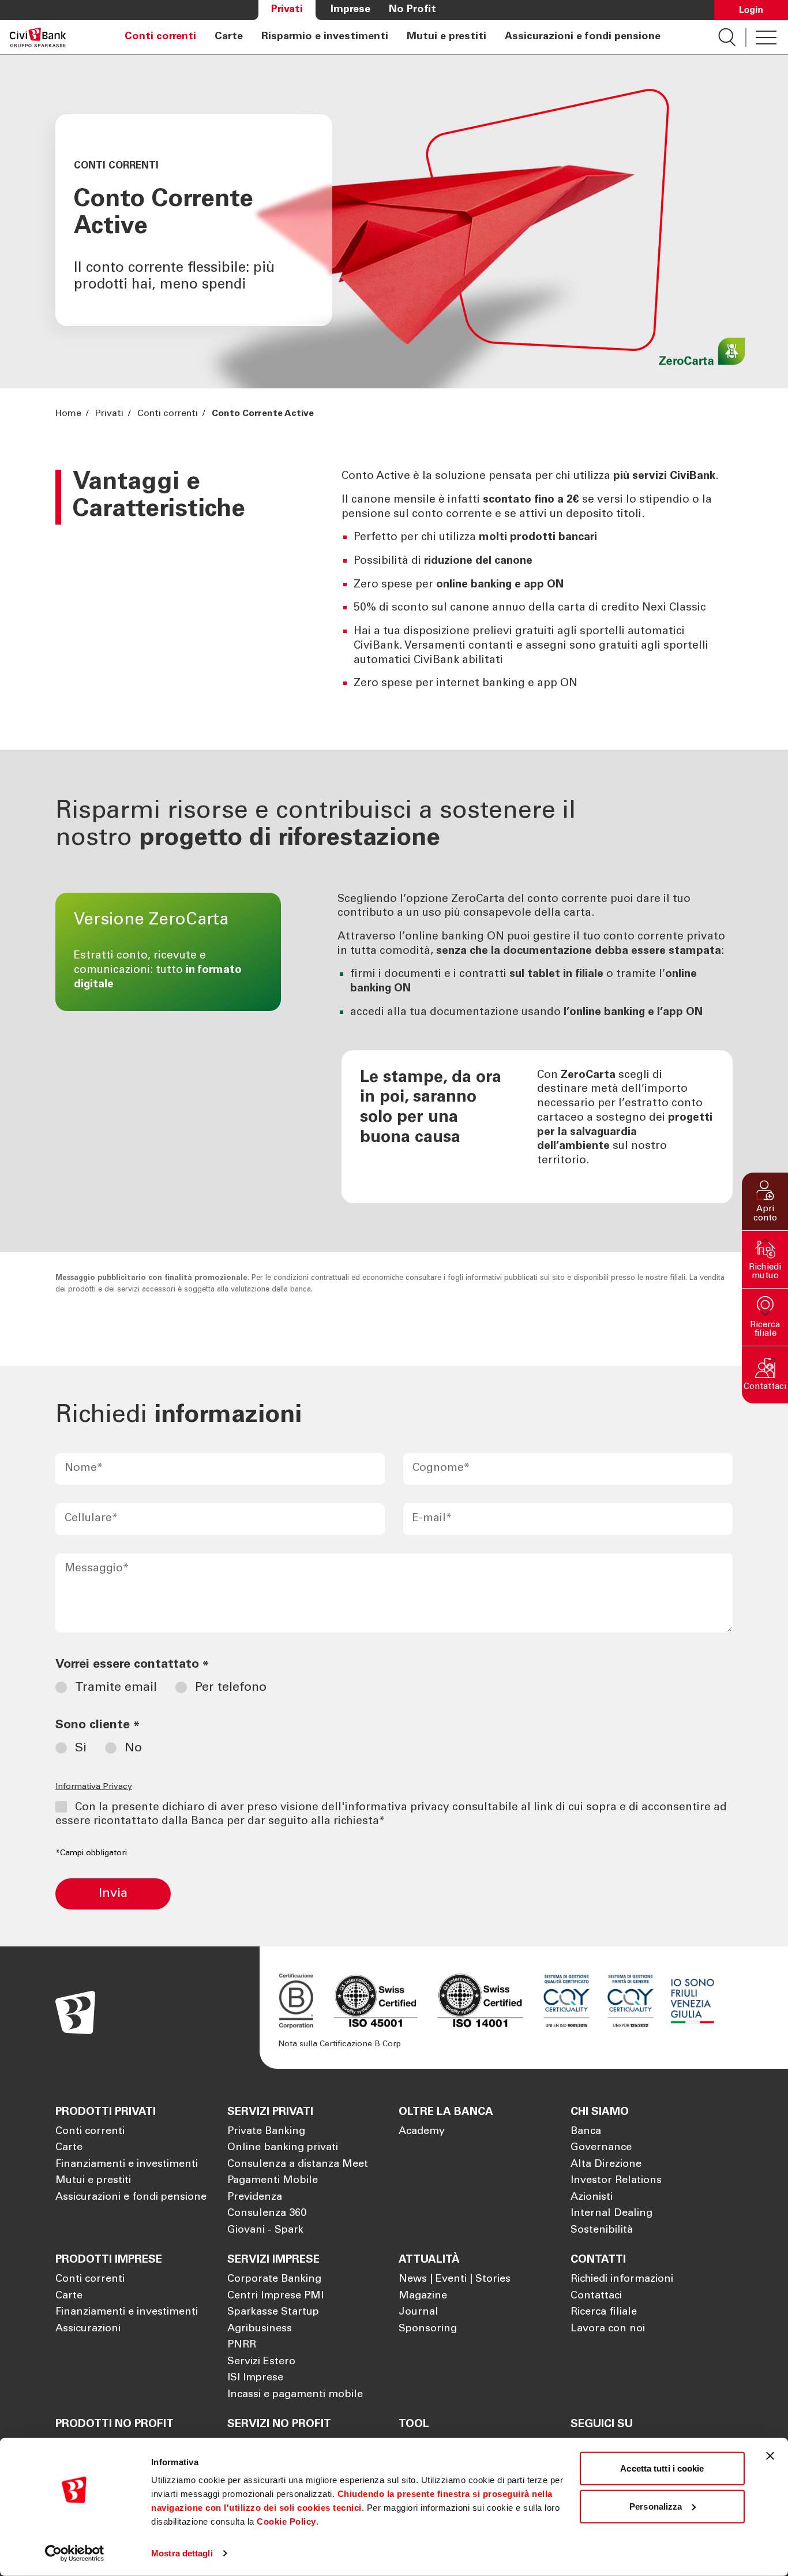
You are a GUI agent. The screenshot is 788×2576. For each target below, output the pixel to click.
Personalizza (656, 2506)
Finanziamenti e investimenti (127, 2165)
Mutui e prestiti (446, 37)
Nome (84, 1468)
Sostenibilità (602, 2230)
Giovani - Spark (265, 2230)
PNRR (242, 2345)
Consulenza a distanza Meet (298, 2165)
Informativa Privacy (94, 1787)
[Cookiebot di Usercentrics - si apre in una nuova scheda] (75, 2553)
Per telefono (231, 1688)
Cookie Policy (286, 2521)
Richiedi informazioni (622, 2279)
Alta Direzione (606, 2165)
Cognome (441, 1468)
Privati (287, 10)
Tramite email (116, 1688)
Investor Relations (616, 2181)
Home (70, 414)
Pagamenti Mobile (273, 2181)
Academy (422, 2132)
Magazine (423, 2296)
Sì (81, 1748)
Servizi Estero (261, 2362)
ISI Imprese (255, 2378)
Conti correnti (160, 37)
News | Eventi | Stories (455, 2279)
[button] (765, 1201)
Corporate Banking (274, 2279)
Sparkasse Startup (273, 2312)
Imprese (350, 10)
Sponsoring (428, 2329)
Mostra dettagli (182, 2553)
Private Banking (266, 2132)
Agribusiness (260, 2329)
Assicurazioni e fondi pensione (583, 37)
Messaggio (97, 1569)
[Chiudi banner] (770, 2456)
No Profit (412, 10)
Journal (419, 2312)
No (133, 1748)
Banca (586, 2132)
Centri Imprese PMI (275, 2296)
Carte (229, 37)
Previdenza (255, 2197)
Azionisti (592, 2197)
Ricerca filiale (604, 2312)
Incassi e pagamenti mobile (295, 2395)
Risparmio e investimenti (325, 37)
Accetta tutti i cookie (662, 2468)
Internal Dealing (611, 2214)
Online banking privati (283, 2148)
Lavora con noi (608, 2329)
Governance (601, 2148)
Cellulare (91, 1519)
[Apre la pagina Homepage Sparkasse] (38, 37)
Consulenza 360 (267, 2214)
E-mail (432, 1519)
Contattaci (596, 2296)
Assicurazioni (88, 2329)
